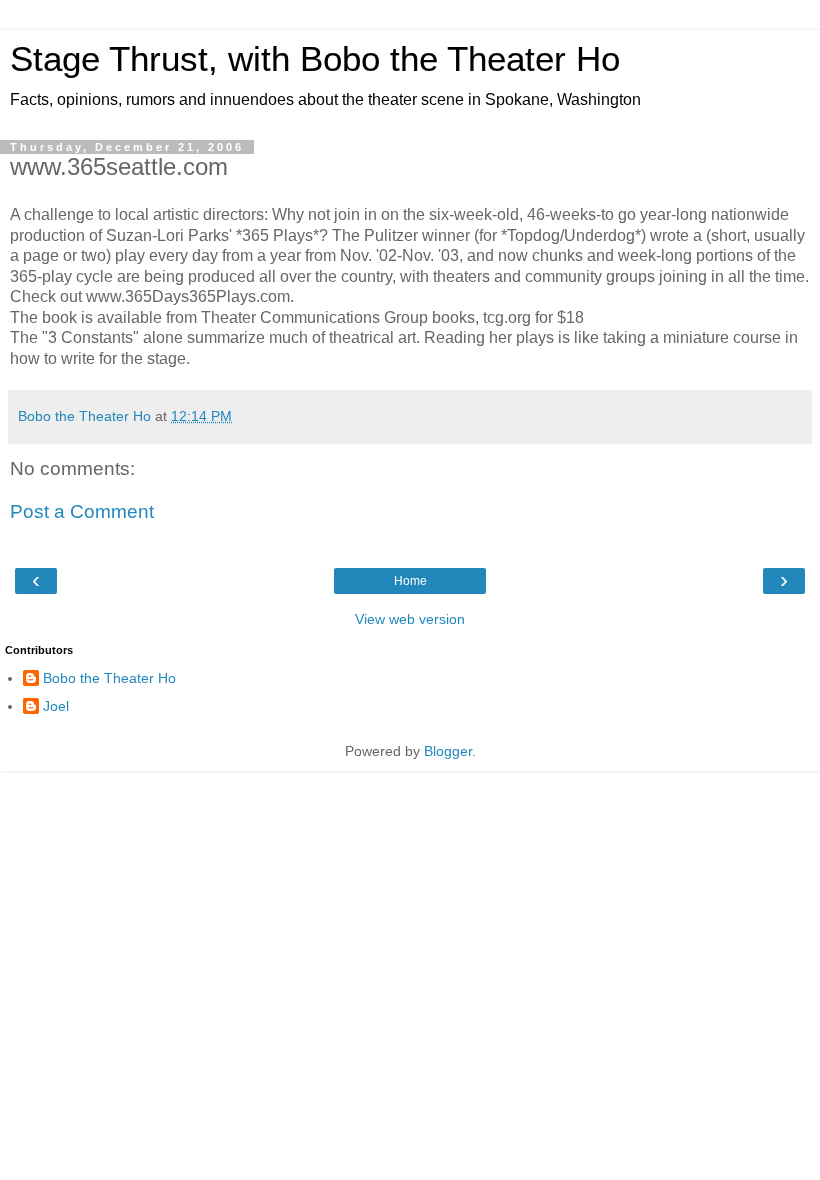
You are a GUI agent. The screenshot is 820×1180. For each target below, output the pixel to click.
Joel (56, 706)
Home (410, 581)
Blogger (448, 751)
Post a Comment (82, 511)
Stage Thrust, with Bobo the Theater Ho (315, 59)
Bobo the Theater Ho (109, 678)
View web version (410, 619)
